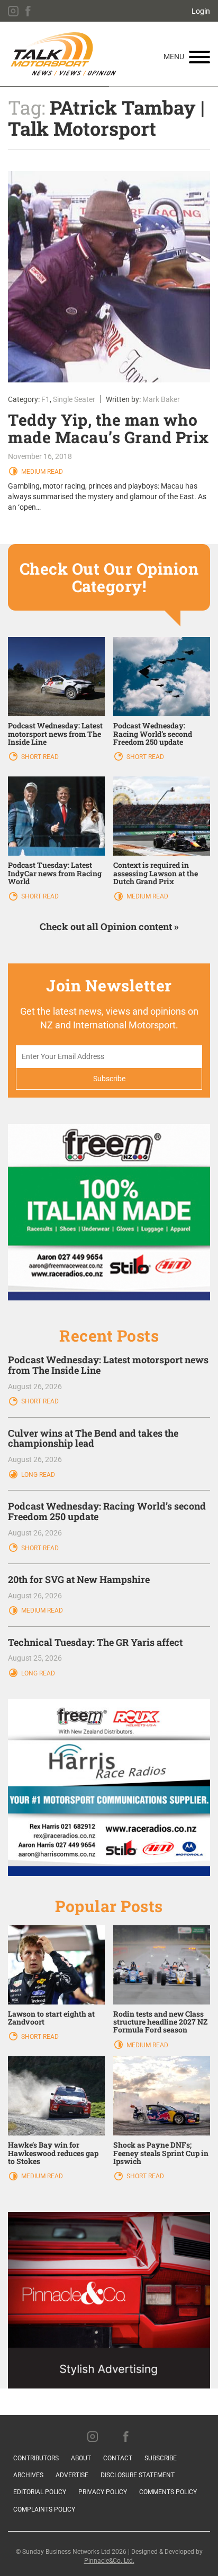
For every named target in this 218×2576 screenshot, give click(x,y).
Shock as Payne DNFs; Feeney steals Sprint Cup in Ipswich (161, 2153)
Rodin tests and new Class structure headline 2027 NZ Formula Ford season (160, 2022)
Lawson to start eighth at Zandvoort (51, 2018)
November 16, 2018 (40, 456)
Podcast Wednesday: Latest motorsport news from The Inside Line (55, 734)
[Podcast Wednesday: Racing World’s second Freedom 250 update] (162, 676)
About (81, 2458)
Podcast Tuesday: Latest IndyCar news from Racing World (55, 873)
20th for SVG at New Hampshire (79, 1579)
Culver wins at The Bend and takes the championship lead (93, 1438)
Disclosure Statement (138, 2475)
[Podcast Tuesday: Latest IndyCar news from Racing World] (56, 816)
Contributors (36, 2458)
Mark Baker (161, 399)
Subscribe (161, 2458)
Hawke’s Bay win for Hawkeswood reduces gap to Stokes (53, 2153)
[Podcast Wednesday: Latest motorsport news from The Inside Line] (56, 676)
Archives (28, 2475)
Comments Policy (168, 2492)
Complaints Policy (44, 2509)
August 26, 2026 (35, 1387)
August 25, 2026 (35, 1658)
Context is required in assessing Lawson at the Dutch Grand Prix (156, 873)
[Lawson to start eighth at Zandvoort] (56, 1964)
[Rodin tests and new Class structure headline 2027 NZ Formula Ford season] (162, 1964)
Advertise (72, 2475)
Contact (118, 2458)
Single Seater (74, 399)
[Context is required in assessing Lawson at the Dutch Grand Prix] (162, 816)
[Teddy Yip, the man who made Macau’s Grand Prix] (109, 277)
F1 (46, 399)
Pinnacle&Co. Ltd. (109, 2561)
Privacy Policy (103, 2492)
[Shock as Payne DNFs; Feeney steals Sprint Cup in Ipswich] (162, 2095)
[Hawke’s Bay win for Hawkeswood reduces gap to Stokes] (56, 2095)
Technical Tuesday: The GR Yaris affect (95, 1642)
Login (201, 11)
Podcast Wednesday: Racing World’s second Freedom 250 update (153, 734)
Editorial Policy (40, 2492)
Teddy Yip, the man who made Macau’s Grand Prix (108, 428)
